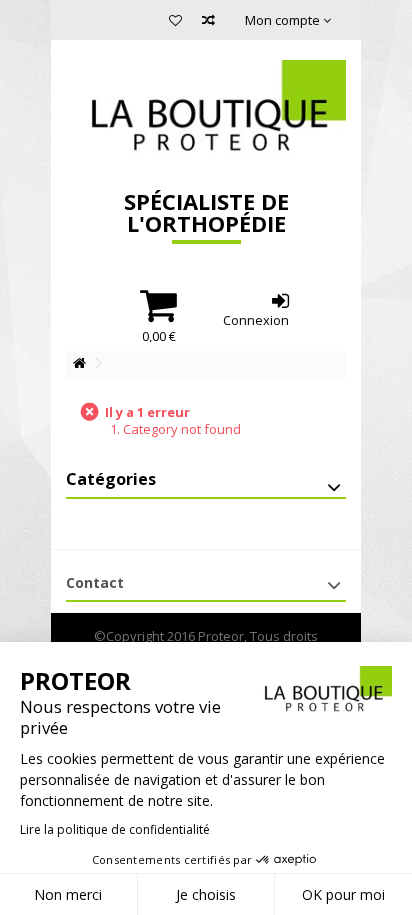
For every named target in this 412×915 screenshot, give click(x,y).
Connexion (256, 318)
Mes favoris (175, 22)
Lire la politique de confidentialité (115, 829)
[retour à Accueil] (79, 363)
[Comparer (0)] (208, 22)
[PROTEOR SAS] (206, 110)
